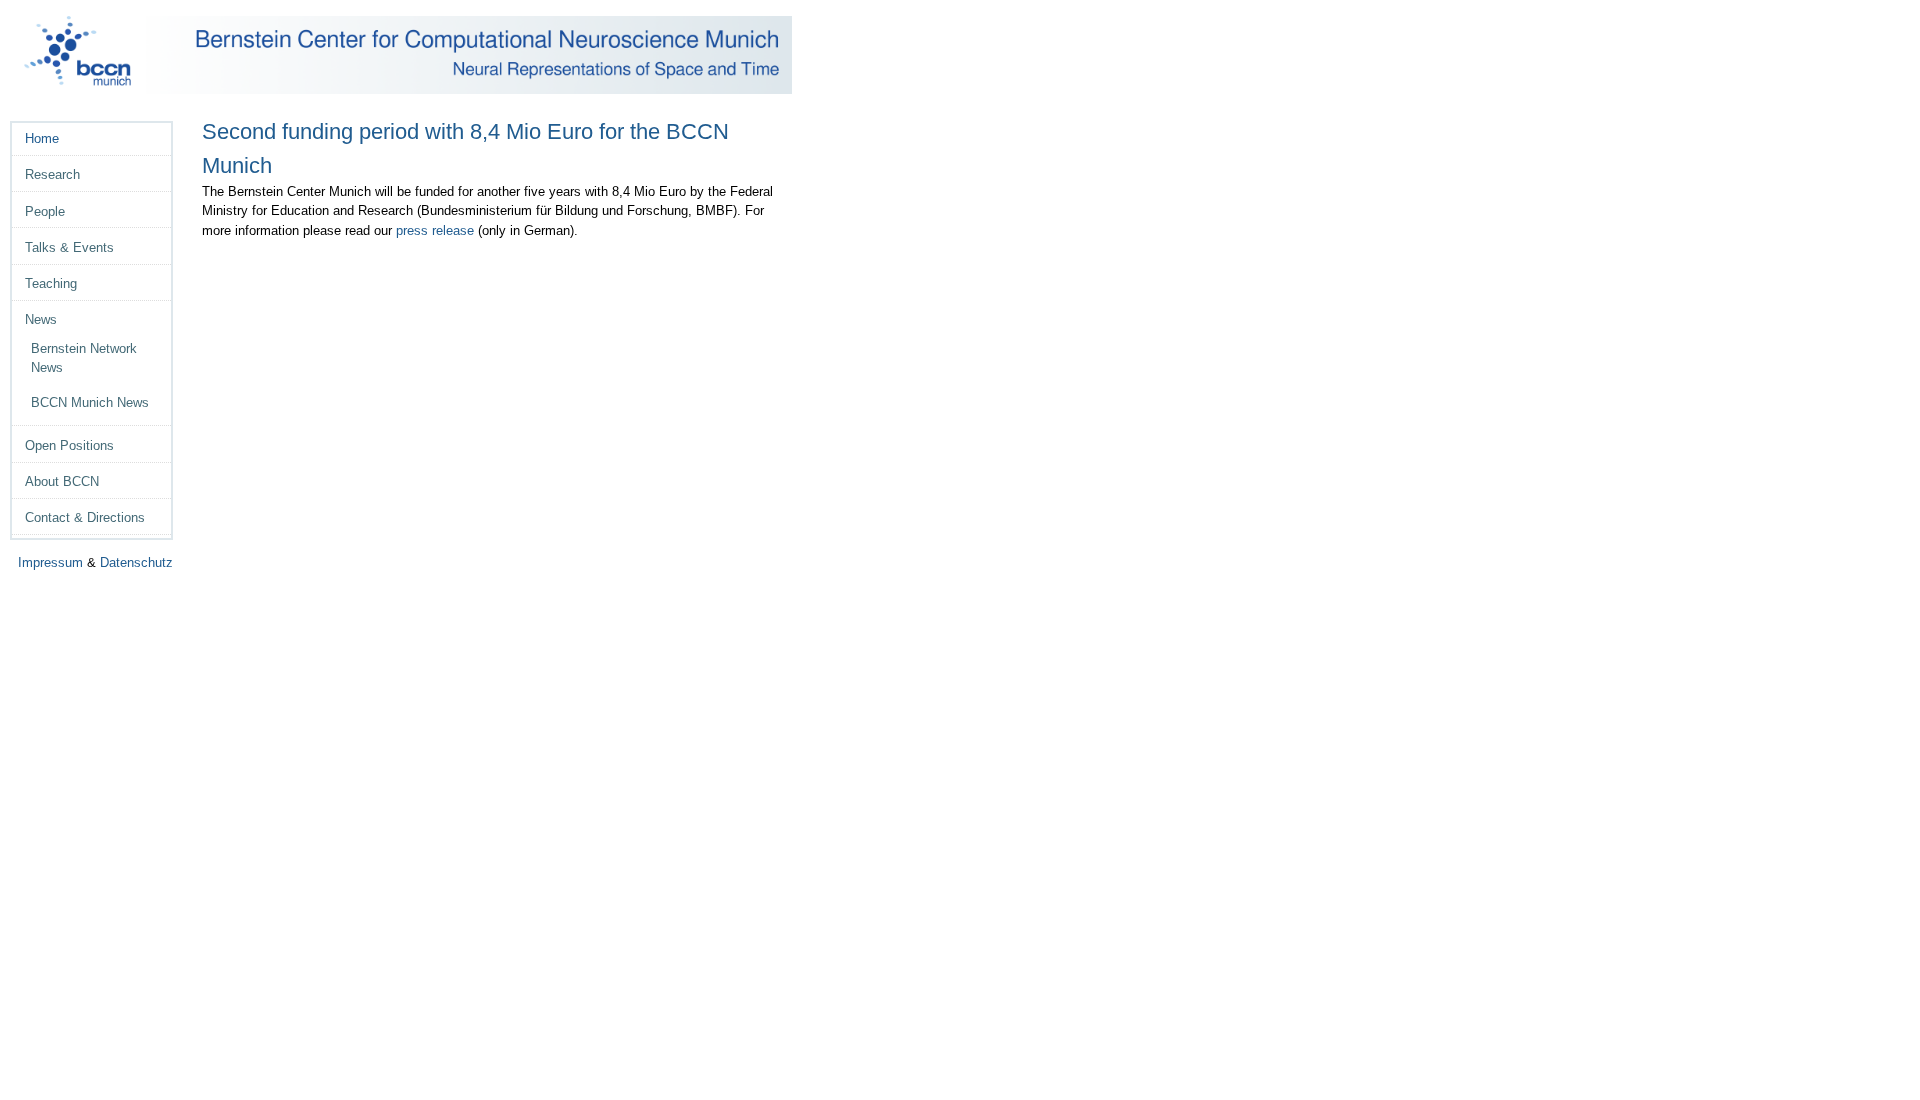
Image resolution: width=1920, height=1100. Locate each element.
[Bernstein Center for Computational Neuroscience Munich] (408, 55)
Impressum (50, 562)
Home (42, 138)
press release (435, 230)
